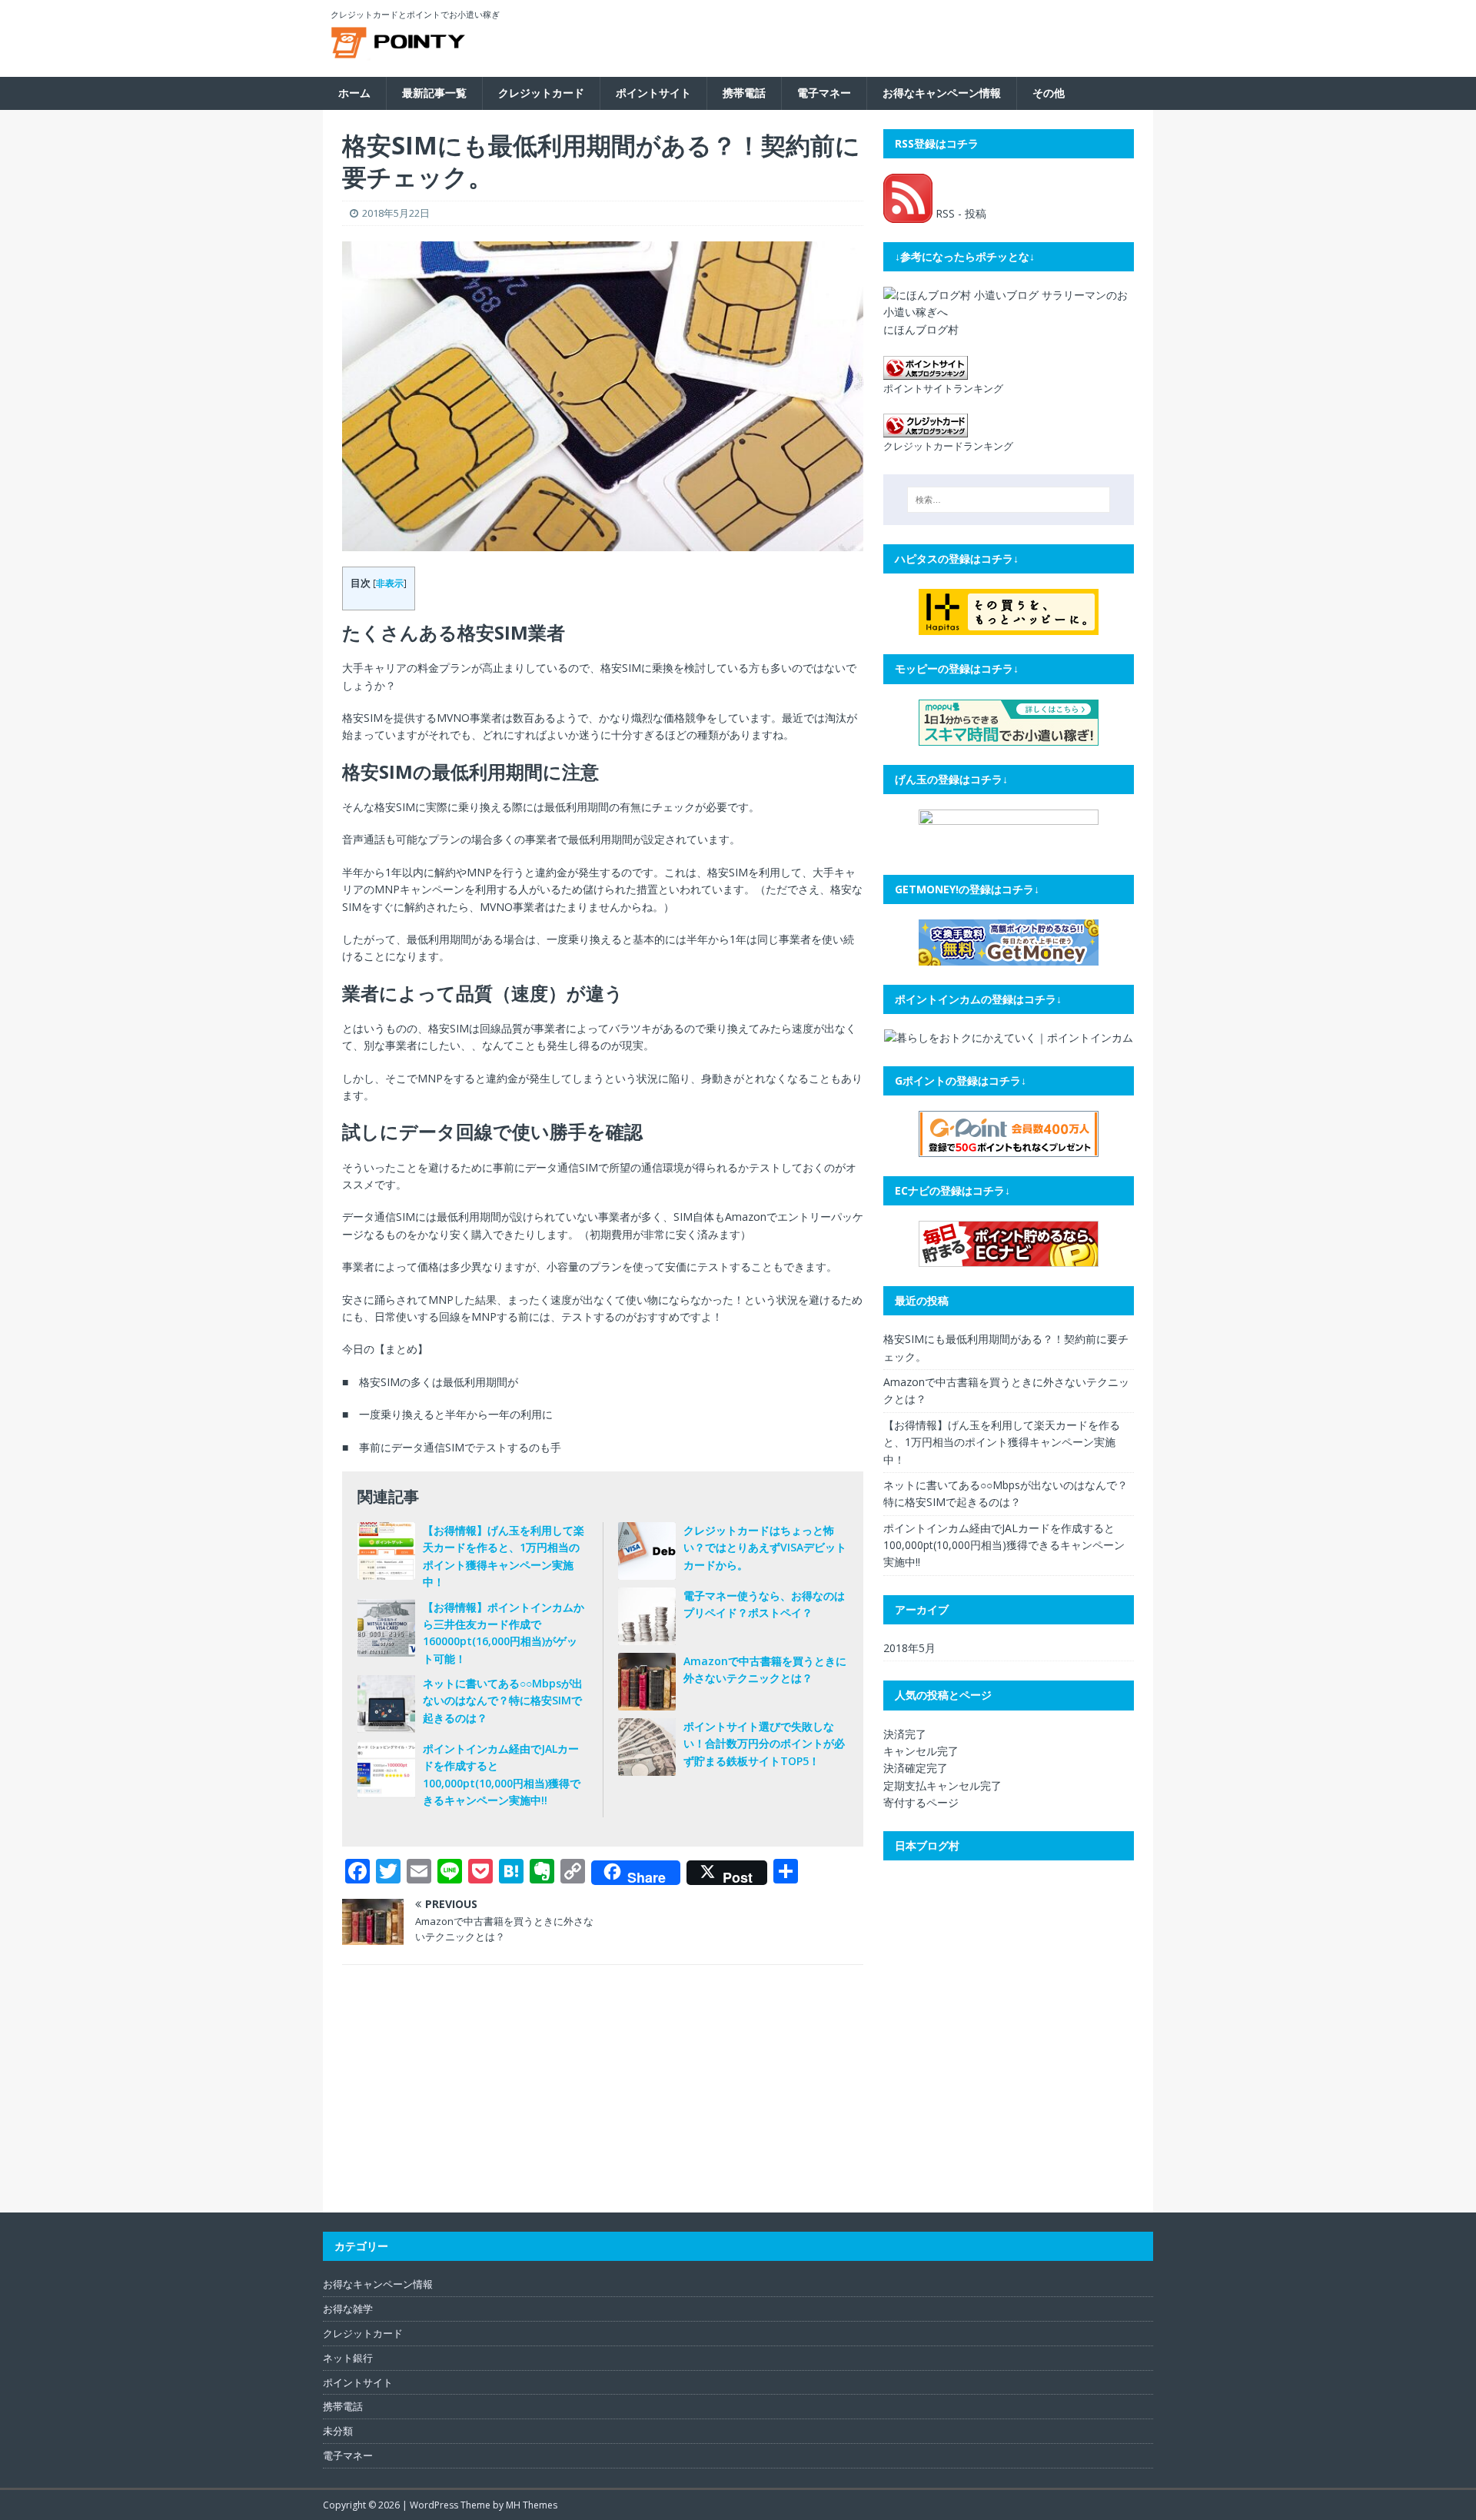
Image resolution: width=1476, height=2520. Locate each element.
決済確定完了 (916, 1768)
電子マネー (824, 93)
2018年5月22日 (396, 213)
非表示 (390, 583)
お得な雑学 (348, 2309)
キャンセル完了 (921, 1751)
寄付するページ (921, 1802)
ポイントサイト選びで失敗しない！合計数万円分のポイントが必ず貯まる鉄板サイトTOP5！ (764, 1744)
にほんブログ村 (921, 329)
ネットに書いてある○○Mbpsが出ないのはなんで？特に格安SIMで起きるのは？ (503, 1701)
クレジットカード (541, 93)
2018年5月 (909, 1648)
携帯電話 (744, 93)
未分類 (338, 2431)
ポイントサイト (653, 93)
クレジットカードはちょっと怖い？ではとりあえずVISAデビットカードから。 (765, 1548)
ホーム (354, 93)
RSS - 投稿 (959, 213)
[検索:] (1009, 500)
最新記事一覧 (434, 93)
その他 (1049, 93)
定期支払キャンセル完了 (942, 1785)
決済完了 (905, 1734)
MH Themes (532, 2505)
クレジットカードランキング (948, 446)
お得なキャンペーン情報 (942, 93)
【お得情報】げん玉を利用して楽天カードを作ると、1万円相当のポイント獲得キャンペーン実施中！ (1002, 1442)
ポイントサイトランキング (943, 389)
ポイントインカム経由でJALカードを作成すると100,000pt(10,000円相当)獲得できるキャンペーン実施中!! (1004, 1545)
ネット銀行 (348, 2358)
